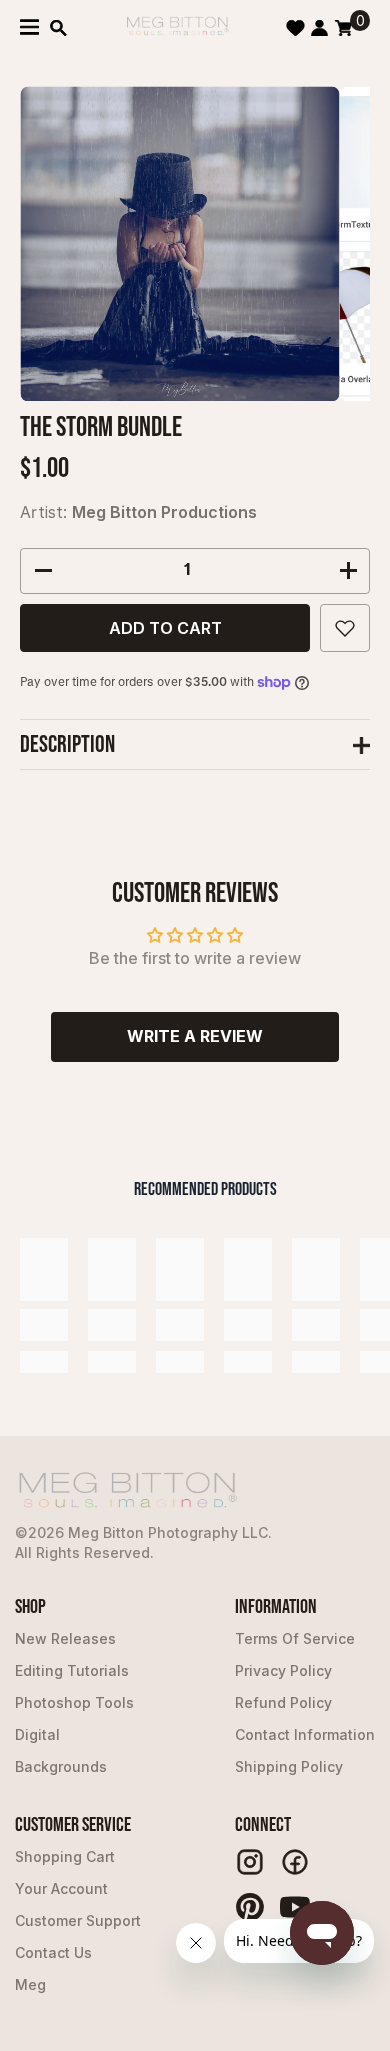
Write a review (195, 1036)
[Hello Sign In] (319, 28)
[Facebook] (295, 1862)
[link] (44, 1325)
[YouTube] (295, 1907)
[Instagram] (250, 1862)
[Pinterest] (250, 1907)
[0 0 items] (343, 28)
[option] (179, 243)
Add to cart (165, 628)
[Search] (58, 28)
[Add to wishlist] (345, 628)
